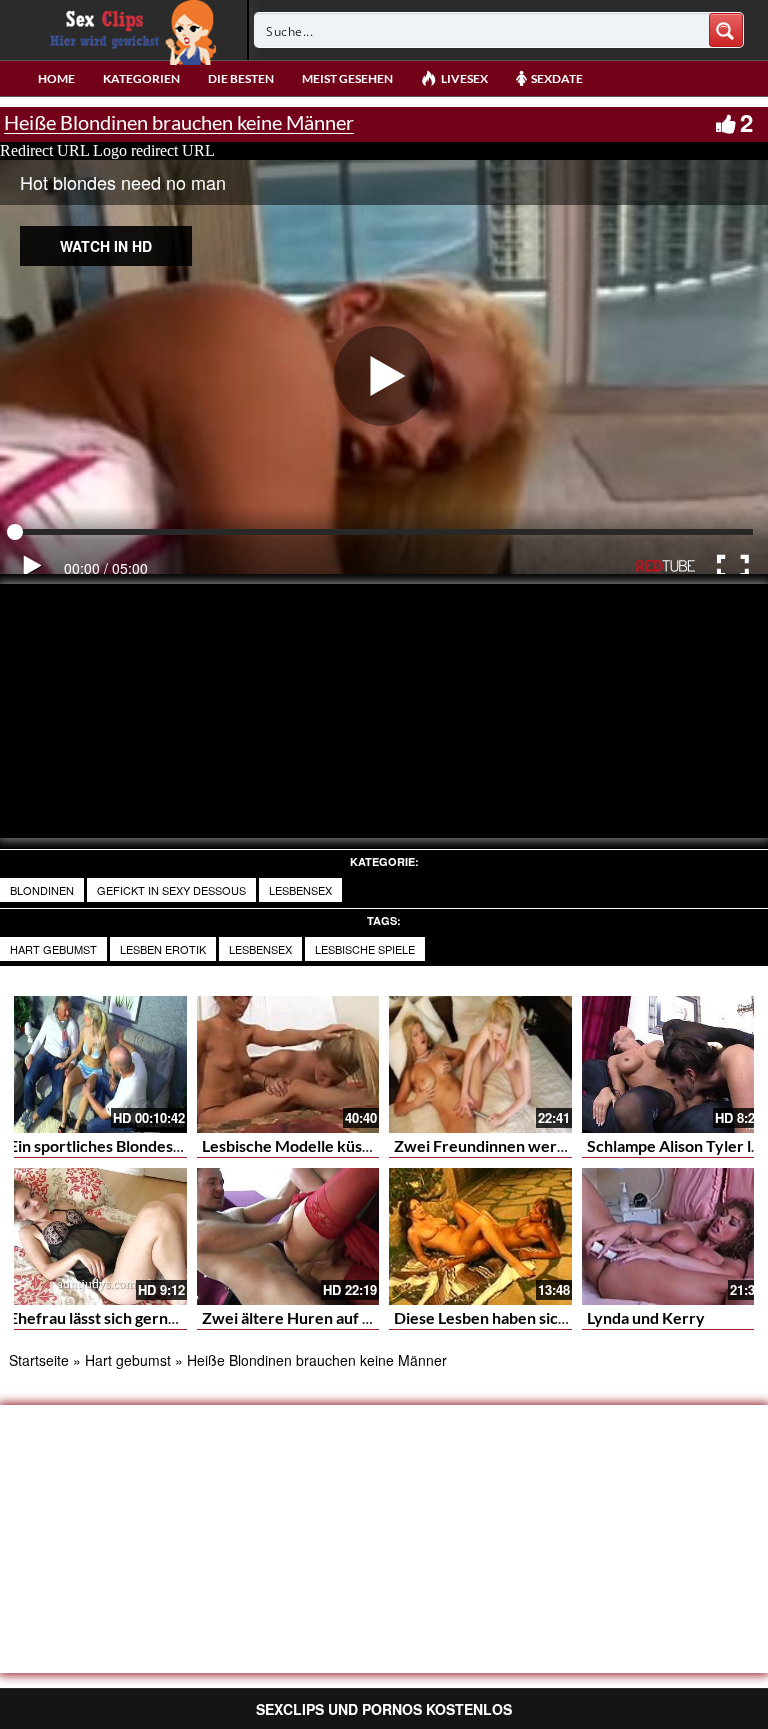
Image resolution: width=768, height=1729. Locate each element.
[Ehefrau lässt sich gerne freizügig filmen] (95, 1236)
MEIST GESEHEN (347, 78)
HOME (56, 78)
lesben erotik (163, 949)
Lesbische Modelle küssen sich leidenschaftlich (368, 1145)
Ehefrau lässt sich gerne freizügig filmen (150, 1317)
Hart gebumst (53, 949)
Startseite (39, 1360)
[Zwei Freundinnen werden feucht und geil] (480, 1064)
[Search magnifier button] (726, 30)
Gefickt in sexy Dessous (171, 890)
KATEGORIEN (141, 78)
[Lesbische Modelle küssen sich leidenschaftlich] (288, 1064)
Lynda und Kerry (646, 1317)
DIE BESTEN (241, 78)
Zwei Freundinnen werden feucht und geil (543, 1145)
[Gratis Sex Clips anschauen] (128, 30)
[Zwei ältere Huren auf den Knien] (288, 1236)
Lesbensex (300, 890)
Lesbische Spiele (365, 949)
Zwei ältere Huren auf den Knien (318, 1317)
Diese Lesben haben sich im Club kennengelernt (563, 1317)
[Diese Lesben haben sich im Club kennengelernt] (480, 1236)
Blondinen (42, 890)
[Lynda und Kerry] (673, 1236)
